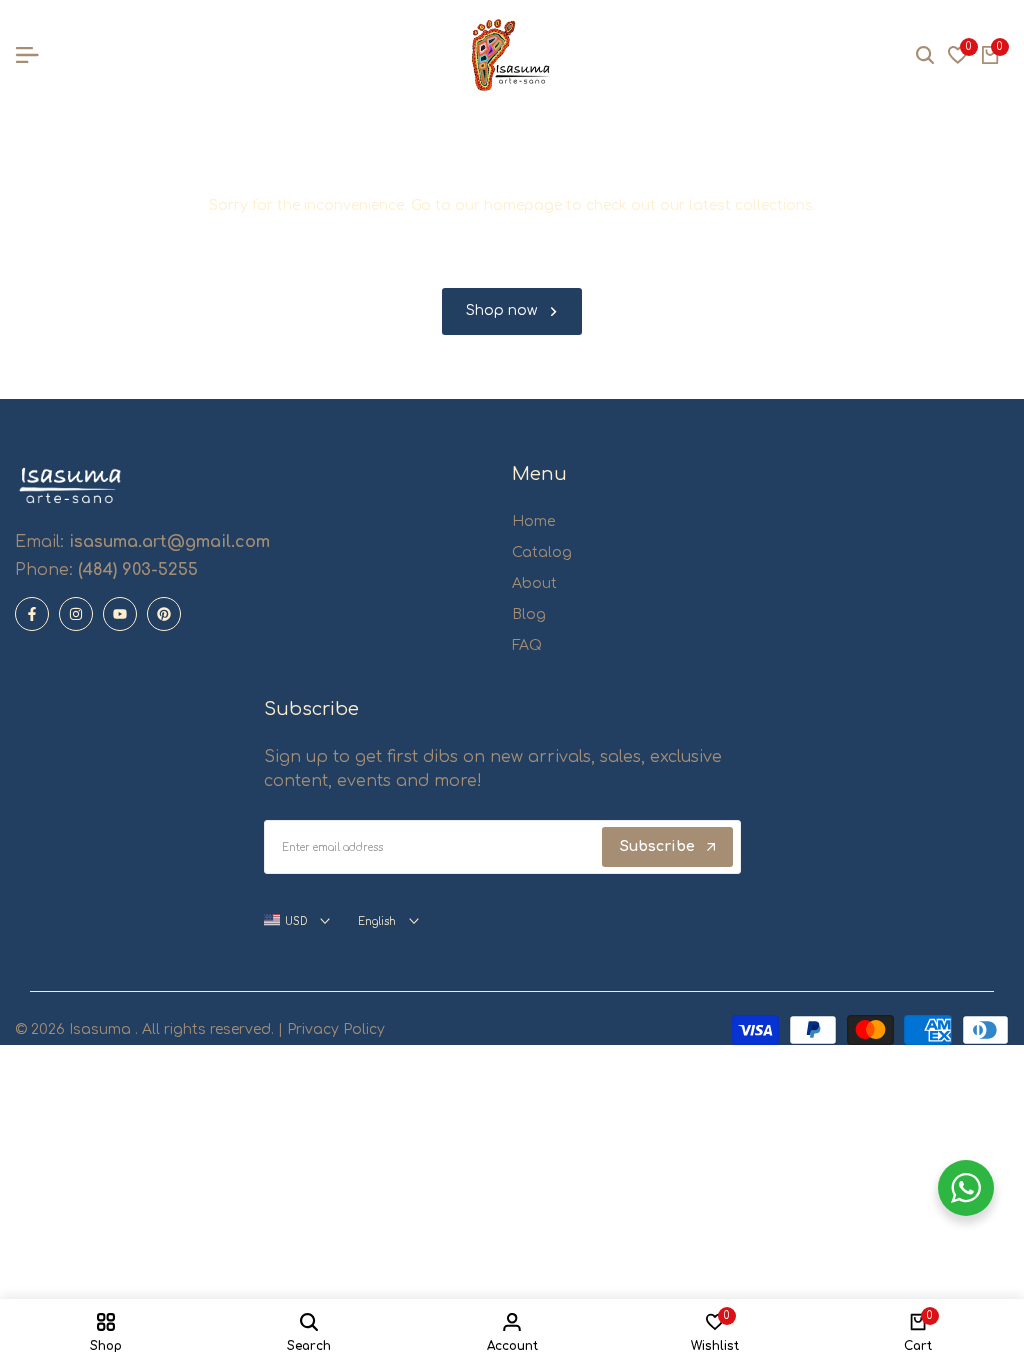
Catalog (542, 552)
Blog (529, 614)
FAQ (527, 645)
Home (533, 521)
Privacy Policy (334, 1029)
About (534, 583)
